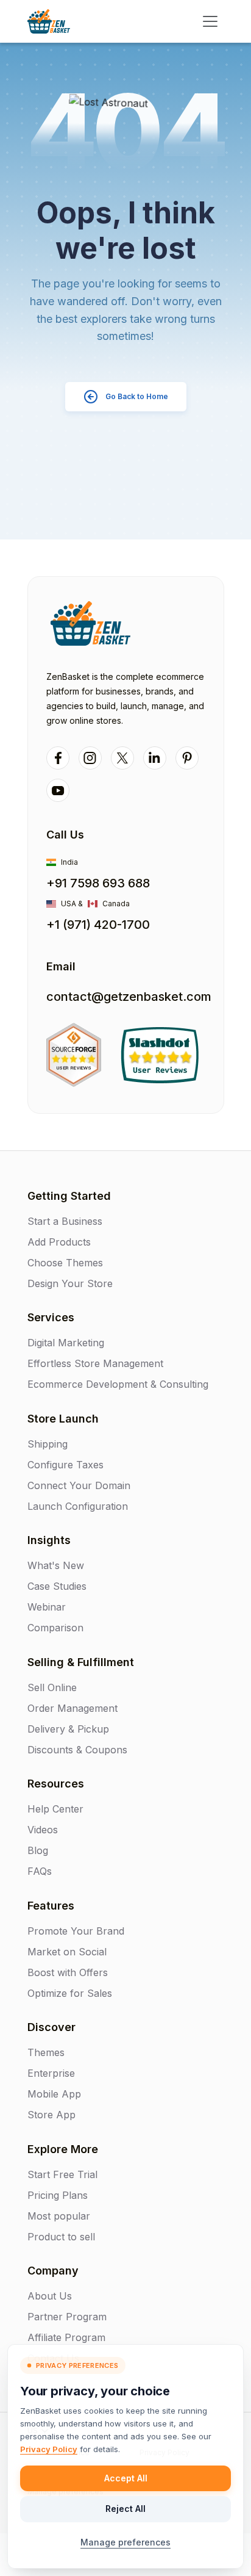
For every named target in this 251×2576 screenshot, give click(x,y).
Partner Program (67, 2317)
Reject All (125, 2509)
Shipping (48, 1444)
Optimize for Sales (70, 1993)
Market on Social (67, 1952)
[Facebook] (58, 758)
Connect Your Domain (79, 1485)
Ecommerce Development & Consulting (118, 1384)
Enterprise (51, 2073)
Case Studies (57, 1586)
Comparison (55, 1628)
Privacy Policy (49, 2449)
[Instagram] (90, 758)
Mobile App (54, 2094)
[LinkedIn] (155, 758)
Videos (43, 1830)
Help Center (55, 1809)
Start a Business (65, 1221)
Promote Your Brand (76, 1931)
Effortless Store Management (95, 1363)
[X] (122, 758)
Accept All (126, 2478)
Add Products (59, 1242)
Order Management (72, 1708)
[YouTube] (58, 790)
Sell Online (52, 1687)
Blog (38, 1850)
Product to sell (61, 2237)
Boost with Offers (68, 1972)
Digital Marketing (66, 1343)
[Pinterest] (187, 758)
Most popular (59, 2216)
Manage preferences (125, 2542)
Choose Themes (65, 1263)
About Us (50, 2296)
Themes (46, 2052)
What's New (56, 1565)
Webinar (47, 1607)
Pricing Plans (58, 2195)
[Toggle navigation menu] (210, 21)
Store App (51, 2115)
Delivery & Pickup (68, 1729)
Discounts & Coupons (77, 1750)
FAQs (40, 1871)
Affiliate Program (66, 2337)
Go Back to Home (137, 396)
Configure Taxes (65, 1465)
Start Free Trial (62, 2174)
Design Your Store (70, 1283)
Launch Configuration (78, 1506)
